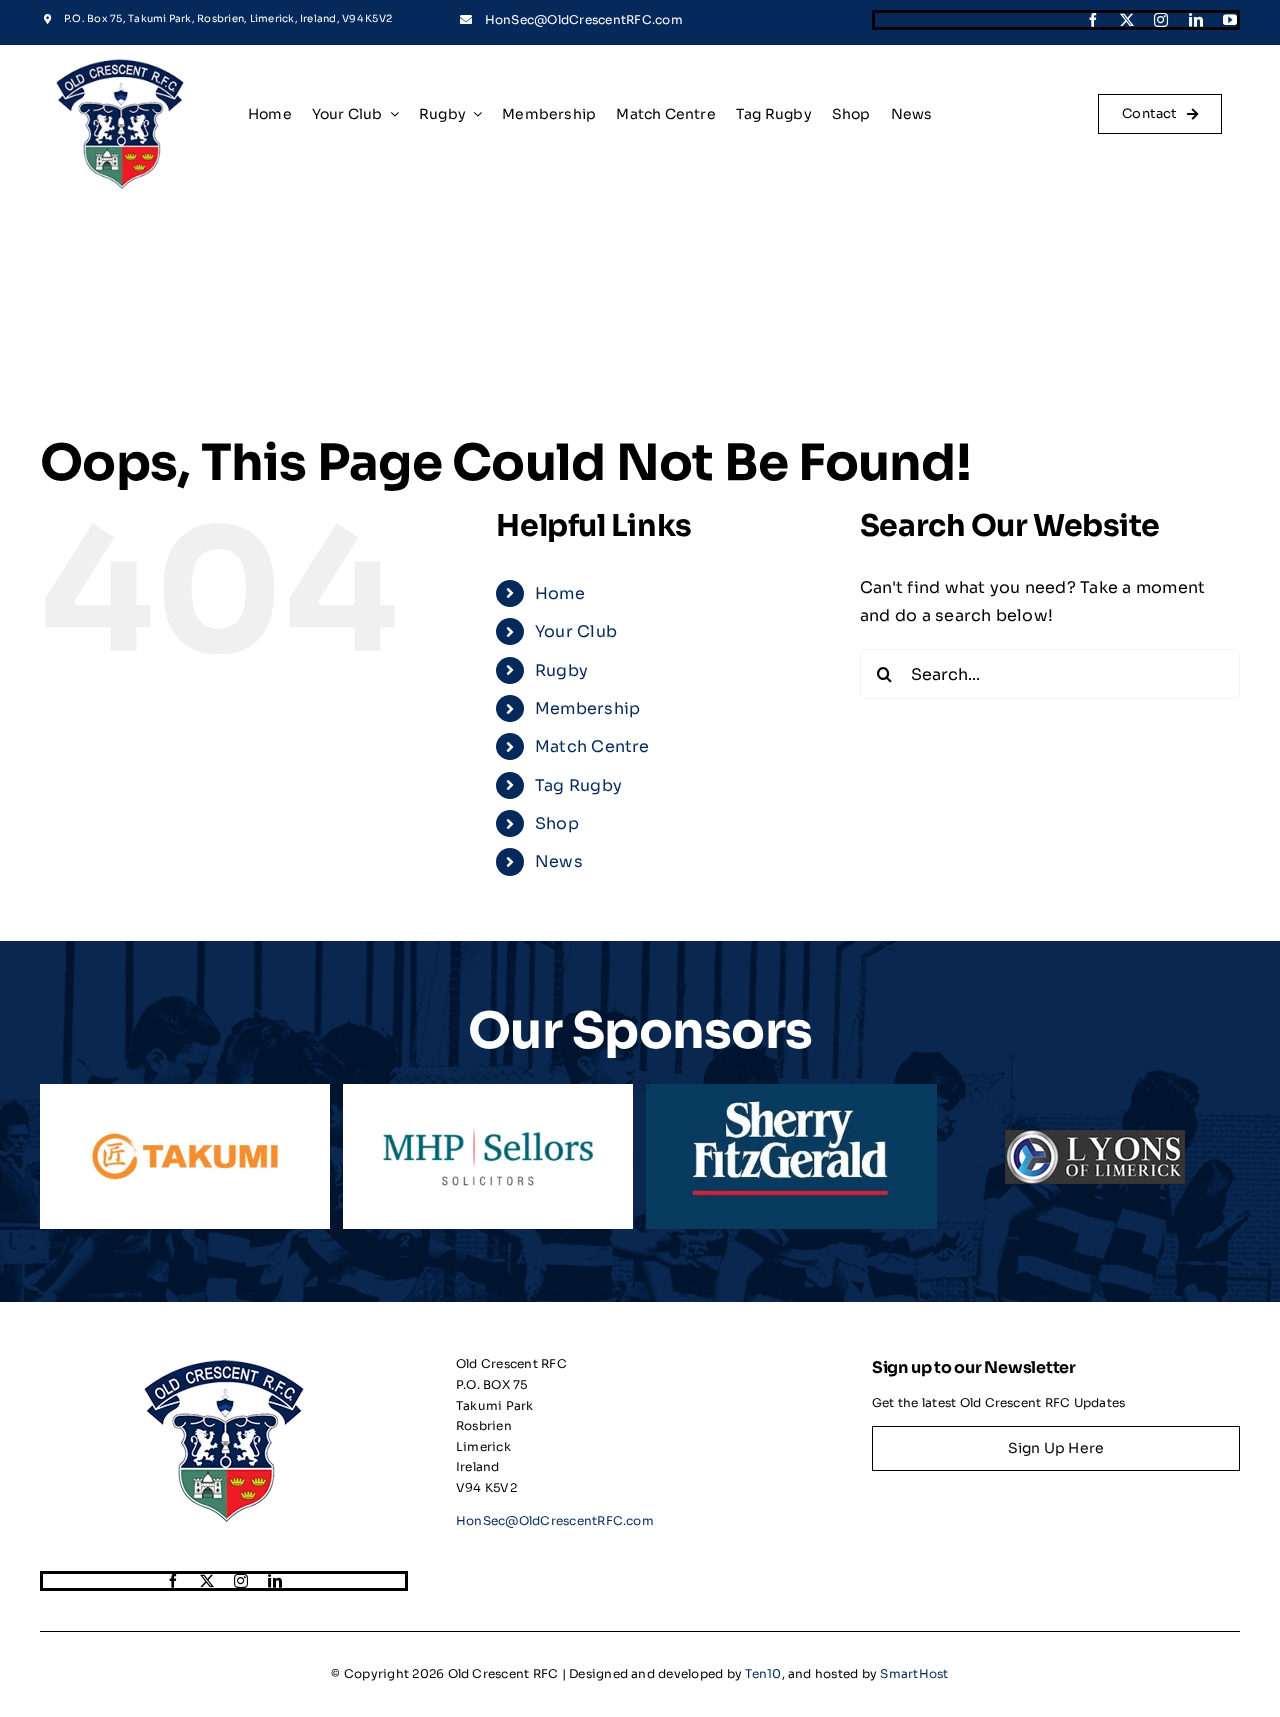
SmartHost (914, 1673)
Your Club (576, 631)
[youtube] (1230, 20)
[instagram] (1161, 20)
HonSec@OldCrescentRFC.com (584, 19)
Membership (587, 708)
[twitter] (1127, 20)
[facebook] (1093, 20)
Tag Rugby (578, 785)
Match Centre (592, 746)
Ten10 (763, 1673)
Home (560, 593)
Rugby (561, 670)
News (559, 861)
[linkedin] (1196, 20)
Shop (557, 823)
